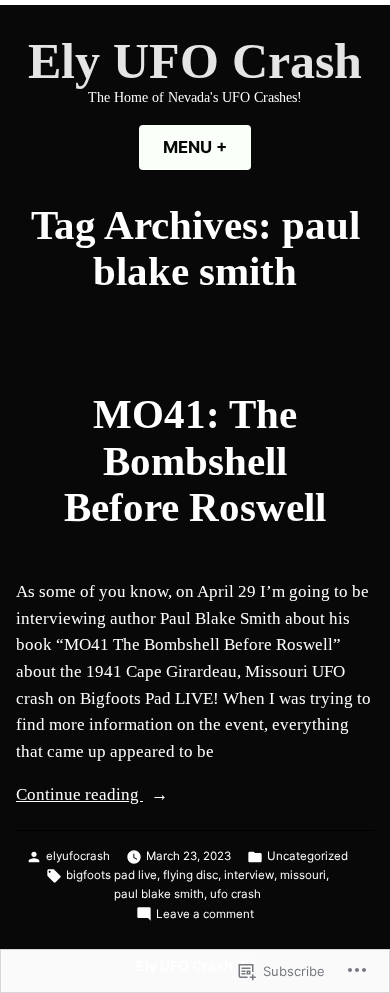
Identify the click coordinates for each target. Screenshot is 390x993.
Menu (207, 147)
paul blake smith (159, 894)
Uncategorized (307, 856)
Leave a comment (205, 915)
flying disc (190, 875)
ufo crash (235, 894)
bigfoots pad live (111, 875)
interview (249, 875)
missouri (303, 875)
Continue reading (79, 796)
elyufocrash (78, 856)
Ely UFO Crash (195, 61)
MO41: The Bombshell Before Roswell (195, 460)
